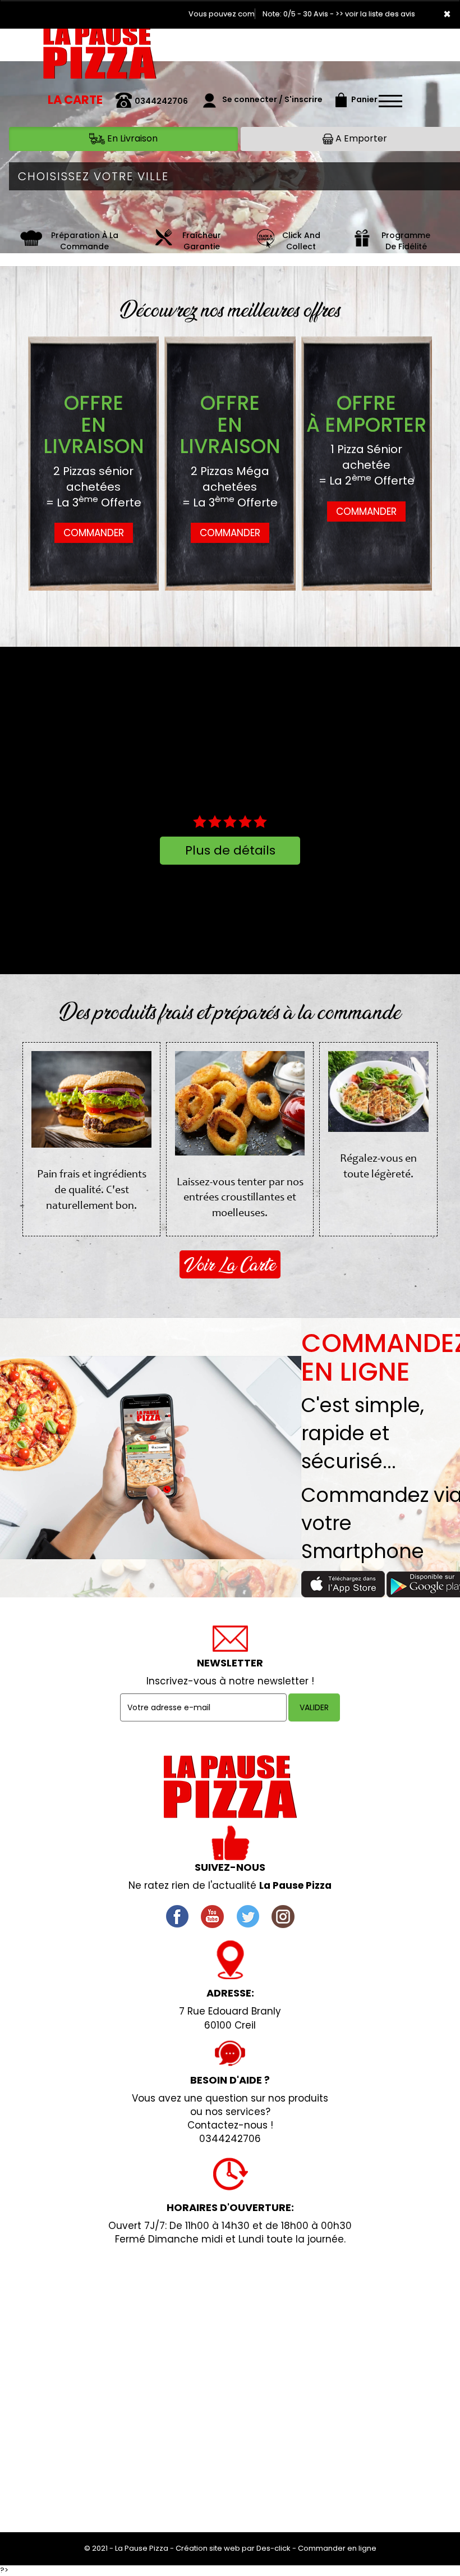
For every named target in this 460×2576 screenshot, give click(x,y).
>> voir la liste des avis (375, 14)
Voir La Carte (230, 1264)
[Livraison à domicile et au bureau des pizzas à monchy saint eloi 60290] (163, 241)
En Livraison (131, 138)
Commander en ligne (337, 2548)
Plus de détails (230, 850)
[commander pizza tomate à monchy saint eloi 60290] (31, 241)
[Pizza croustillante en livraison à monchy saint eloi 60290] (100, 56)
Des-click (273, 2548)
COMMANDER (94, 533)
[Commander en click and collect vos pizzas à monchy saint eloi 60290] (362, 241)
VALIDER (314, 1707)
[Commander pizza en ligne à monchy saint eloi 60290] (265, 241)
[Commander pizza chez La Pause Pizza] (230, 1787)
